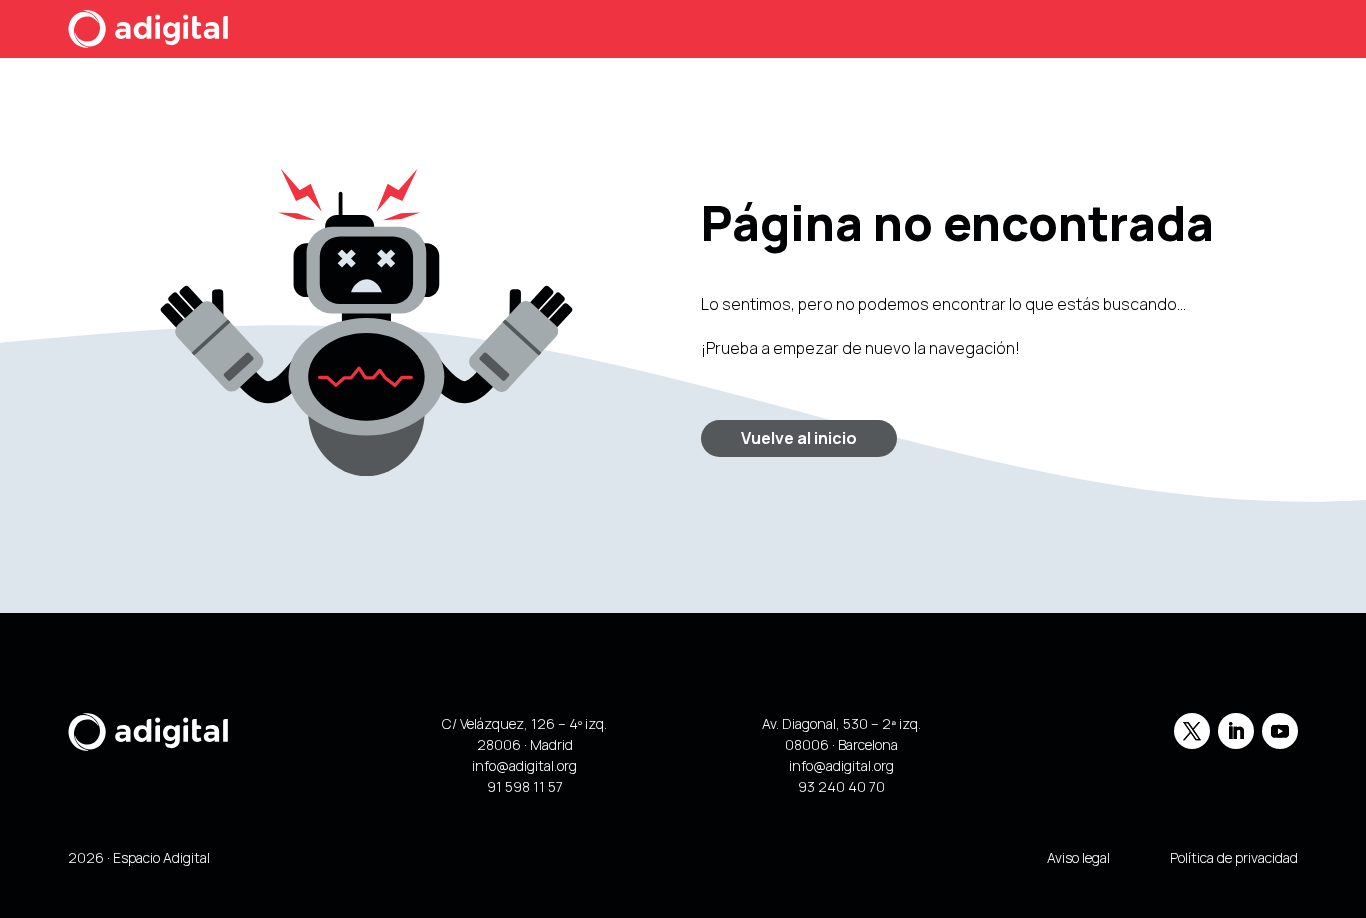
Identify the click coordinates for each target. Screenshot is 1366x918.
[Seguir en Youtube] (1280, 731)
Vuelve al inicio (799, 438)
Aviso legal (1078, 857)
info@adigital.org (524, 765)
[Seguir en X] (1192, 731)
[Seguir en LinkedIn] (1236, 731)
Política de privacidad (1234, 857)
